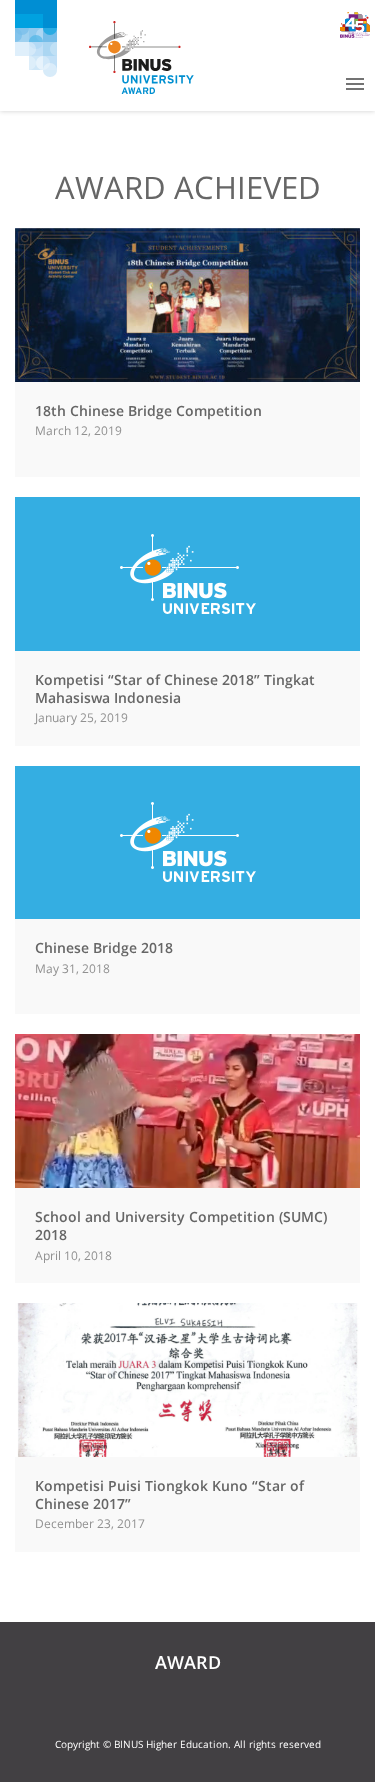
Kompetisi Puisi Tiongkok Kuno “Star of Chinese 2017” (169, 1494)
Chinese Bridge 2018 (104, 947)
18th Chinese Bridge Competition (148, 410)
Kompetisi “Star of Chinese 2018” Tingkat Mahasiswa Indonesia (175, 688)
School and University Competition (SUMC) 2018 (181, 1225)
